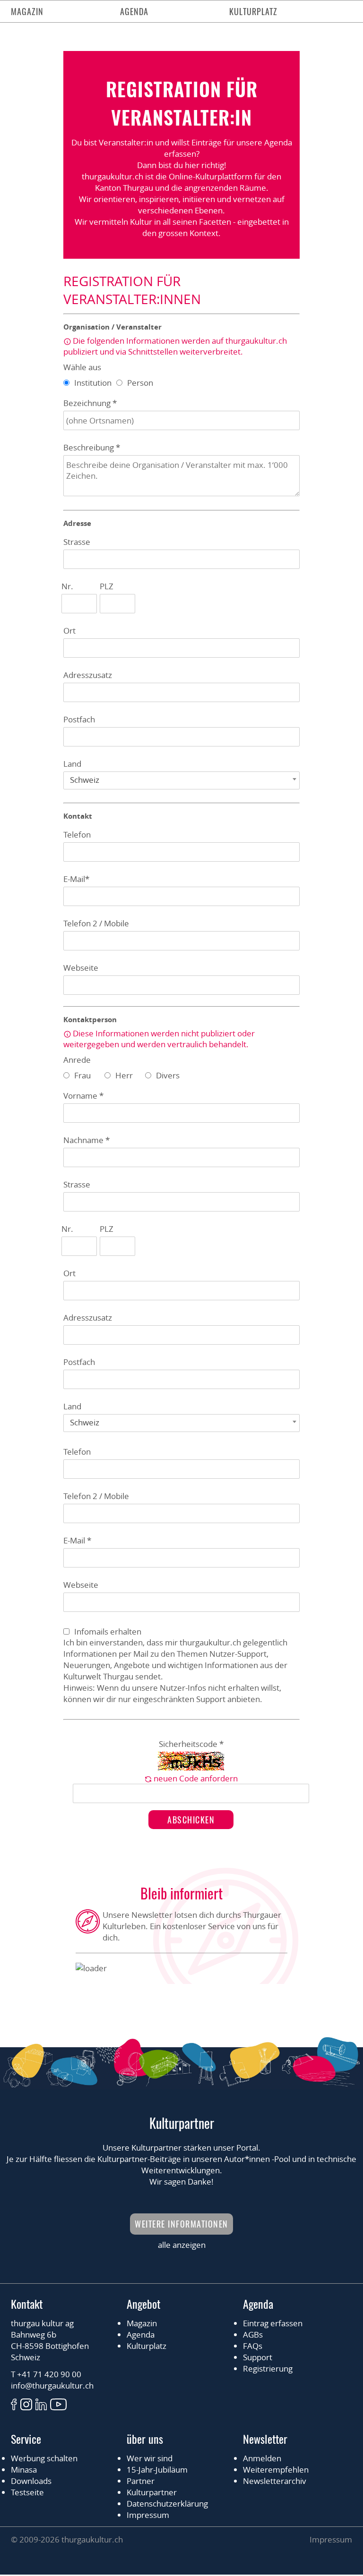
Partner (141, 2481)
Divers (168, 1075)
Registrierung (268, 2368)
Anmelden (262, 2458)
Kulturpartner (152, 2492)
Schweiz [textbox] (85, 780)
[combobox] (181, 780)
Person (140, 383)
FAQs (253, 2346)
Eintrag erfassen (273, 2323)
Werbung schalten (44, 2458)
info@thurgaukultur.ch (52, 2385)
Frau (82, 1075)
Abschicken (191, 1820)
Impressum (148, 2515)
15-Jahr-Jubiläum (157, 2470)
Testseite (27, 2492)
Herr (124, 1075)
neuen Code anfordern (196, 1778)
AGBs (253, 2334)
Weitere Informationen (181, 2224)
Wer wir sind (150, 2458)
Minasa (24, 2470)
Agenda (134, 11)
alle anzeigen (182, 2245)
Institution (93, 383)
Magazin (27, 11)
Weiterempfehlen (276, 2470)
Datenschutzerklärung (167, 2504)
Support (258, 2357)
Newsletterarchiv (275, 2481)
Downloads (31, 2481)
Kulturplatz (253, 11)
